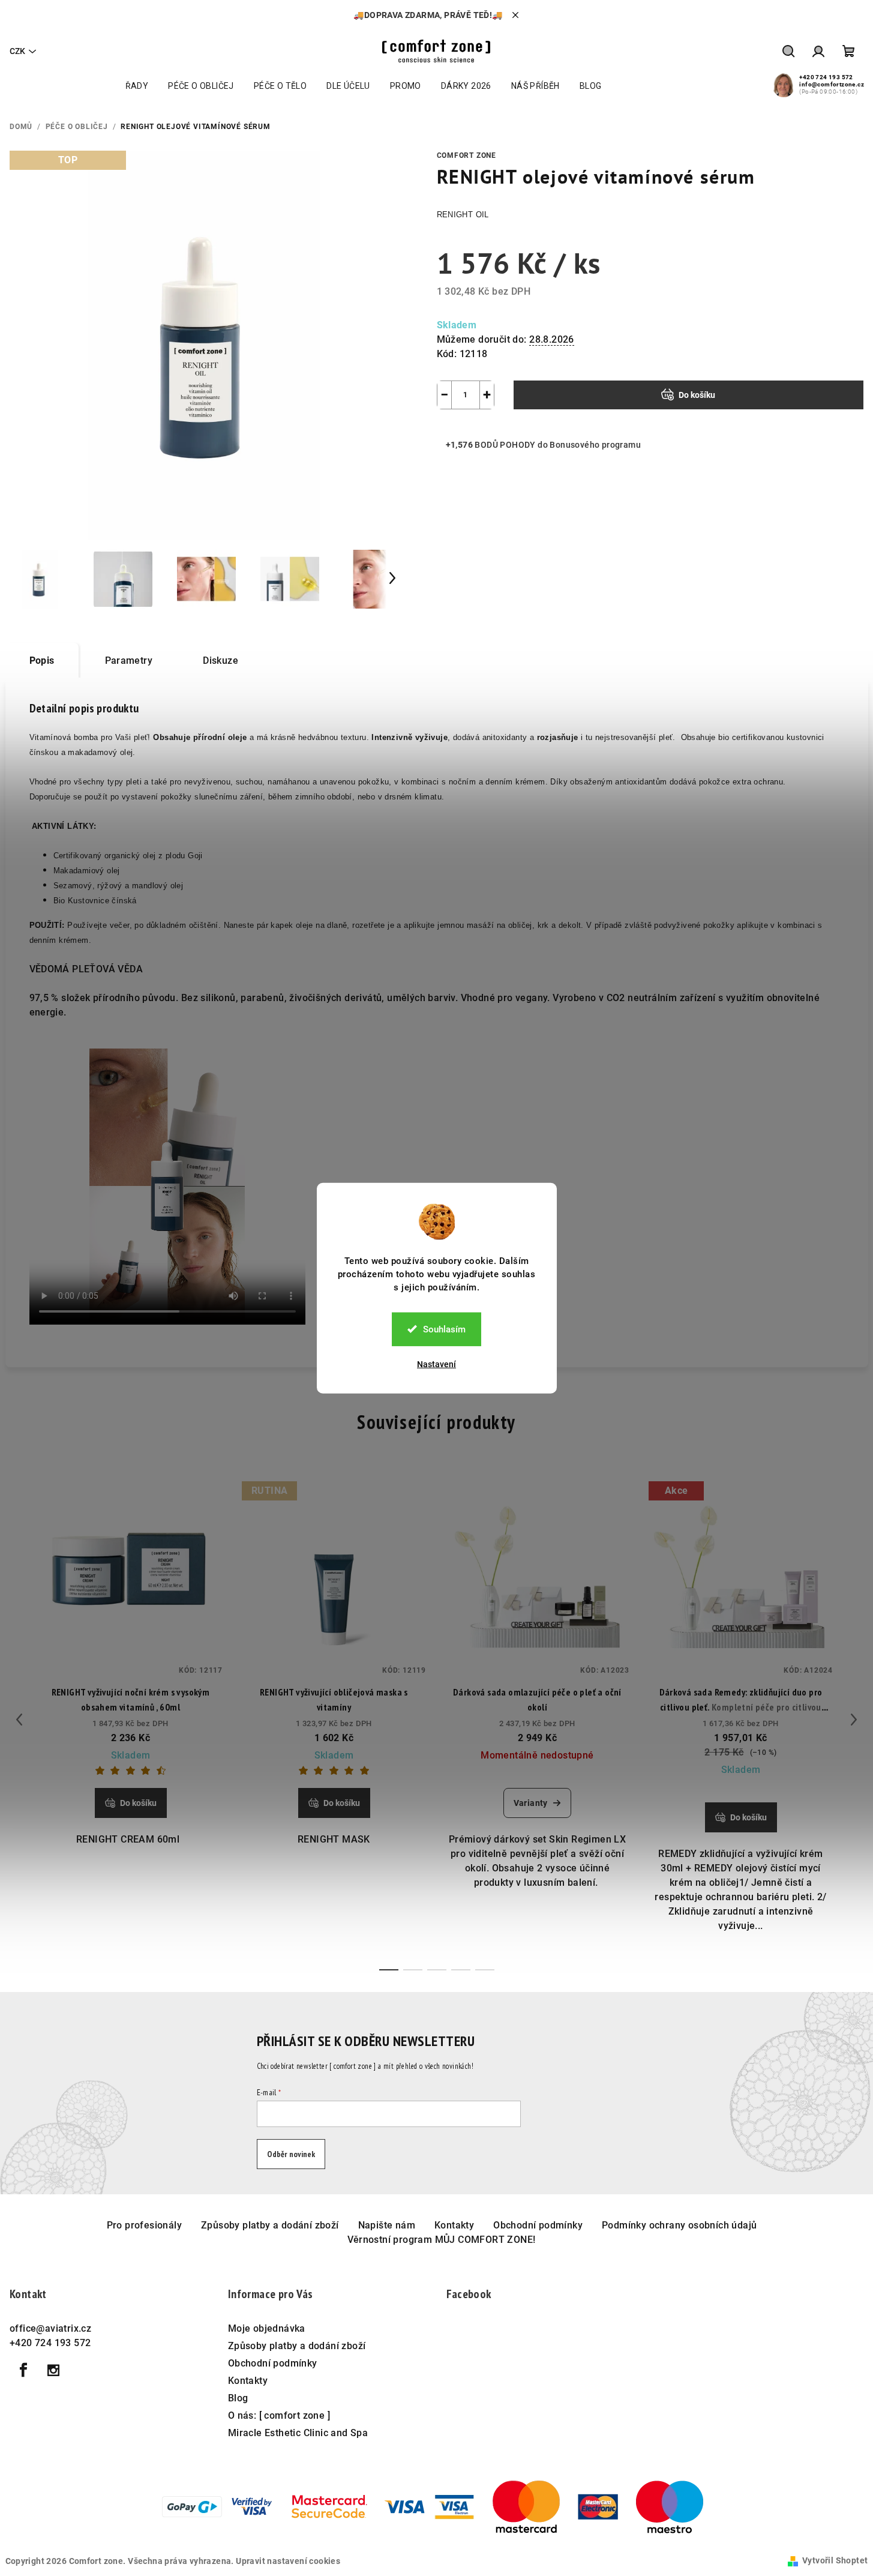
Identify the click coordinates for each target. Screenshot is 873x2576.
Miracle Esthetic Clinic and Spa (298, 2433)
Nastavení (436, 1364)
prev (19, 1720)
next (854, 1720)
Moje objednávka (267, 2328)
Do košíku (697, 395)
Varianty (531, 1803)
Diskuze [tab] (220, 661)
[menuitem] (137, 86)
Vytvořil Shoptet (835, 2560)
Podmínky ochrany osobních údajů (679, 2225)
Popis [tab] (42, 661)
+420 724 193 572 (826, 77)
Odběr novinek (291, 2154)
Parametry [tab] (129, 661)
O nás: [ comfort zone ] (279, 2415)
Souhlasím (444, 1329)
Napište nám (387, 2225)
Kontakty (454, 2225)
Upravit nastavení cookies (288, 2561)
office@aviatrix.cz (50, 2328)
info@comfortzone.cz (832, 84)
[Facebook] (23, 2370)
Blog (238, 2398)
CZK (17, 51)
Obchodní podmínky (538, 2225)
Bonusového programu (595, 445)
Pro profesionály (144, 2225)
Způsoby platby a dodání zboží (270, 2225)
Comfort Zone (467, 155)
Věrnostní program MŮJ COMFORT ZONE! (442, 2240)
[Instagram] (53, 2370)
